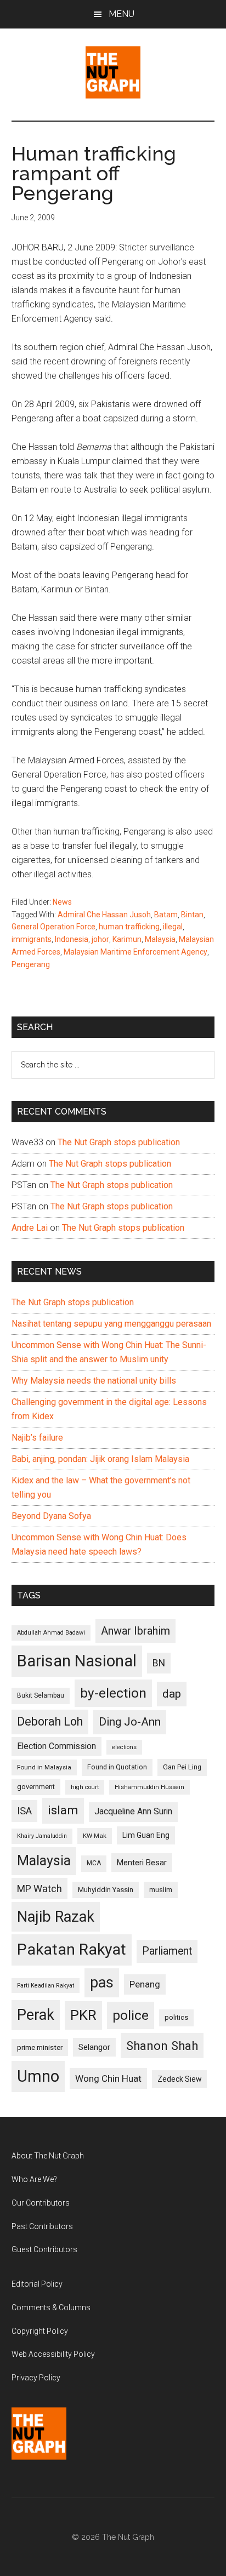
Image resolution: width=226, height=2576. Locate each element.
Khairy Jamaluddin (42, 1836)
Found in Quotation (117, 1767)
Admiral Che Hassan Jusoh (104, 915)
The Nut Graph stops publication (119, 1142)
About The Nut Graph (48, 2156)
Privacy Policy (36, 2378)
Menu (122, 14)
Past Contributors (42, 2226)
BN (159, 1663)
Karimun (127, 939)
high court (85, 1787)
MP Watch (39, 1889)
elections (124, 1747)
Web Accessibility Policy (53, 2354)
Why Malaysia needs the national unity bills (94, 1381)
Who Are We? (34, 2179)
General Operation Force (53, 927)
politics (176, 2017)
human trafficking (129, 927)
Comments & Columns (51, 2307)
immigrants (32, 939)
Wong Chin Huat (108, 2078)
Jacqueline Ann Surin (133, 1812)
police (131, 2015)
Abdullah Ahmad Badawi (51, 1633)
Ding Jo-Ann (130, 1722)
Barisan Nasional (77, 1661)
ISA (24, 1811)
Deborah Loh (50, 1721)
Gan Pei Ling (182, 1767)
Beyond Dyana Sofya (51, 1516)
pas (102, 1983)
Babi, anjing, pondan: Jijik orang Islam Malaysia (100, 1459)
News (62, 902)
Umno (38, 2076)
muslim (161, 1890)
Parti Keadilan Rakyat (46, 1986)
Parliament (167, 1951)
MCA (94, 1863)
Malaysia (160, 939)
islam (63, 1810)
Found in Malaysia (44, 1767)
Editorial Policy (37, 2284)
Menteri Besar (142, 1863)
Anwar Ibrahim (135, 1631)
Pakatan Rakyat (72, 1949)
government (36, 1787)
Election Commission (56, 1746)
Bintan (192, 915)
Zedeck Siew (179, 2079)
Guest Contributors (44, 2249)
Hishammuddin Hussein (149, 1787)
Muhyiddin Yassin (106, 1890)
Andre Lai (30, 1228)
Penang (145, 1984)
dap (172, 1693)
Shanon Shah (162, 2046)
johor (100, 939)
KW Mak (95, 1836)
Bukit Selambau (41, 1695)
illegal (173, 927)
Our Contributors (41, 2203)
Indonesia (72, 939)
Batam (166, 915)
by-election (113, 1693)
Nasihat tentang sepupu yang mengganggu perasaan (111, 1324)
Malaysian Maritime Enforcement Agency (135, 952)
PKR (83, 2015)
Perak (36, 2015)
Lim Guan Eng (146, 1835)
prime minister (40, 2047)
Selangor (94, 2047)
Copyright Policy (40, 2331)
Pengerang (31, 964)
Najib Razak (56, 1917)
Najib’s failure (37, 1438)
